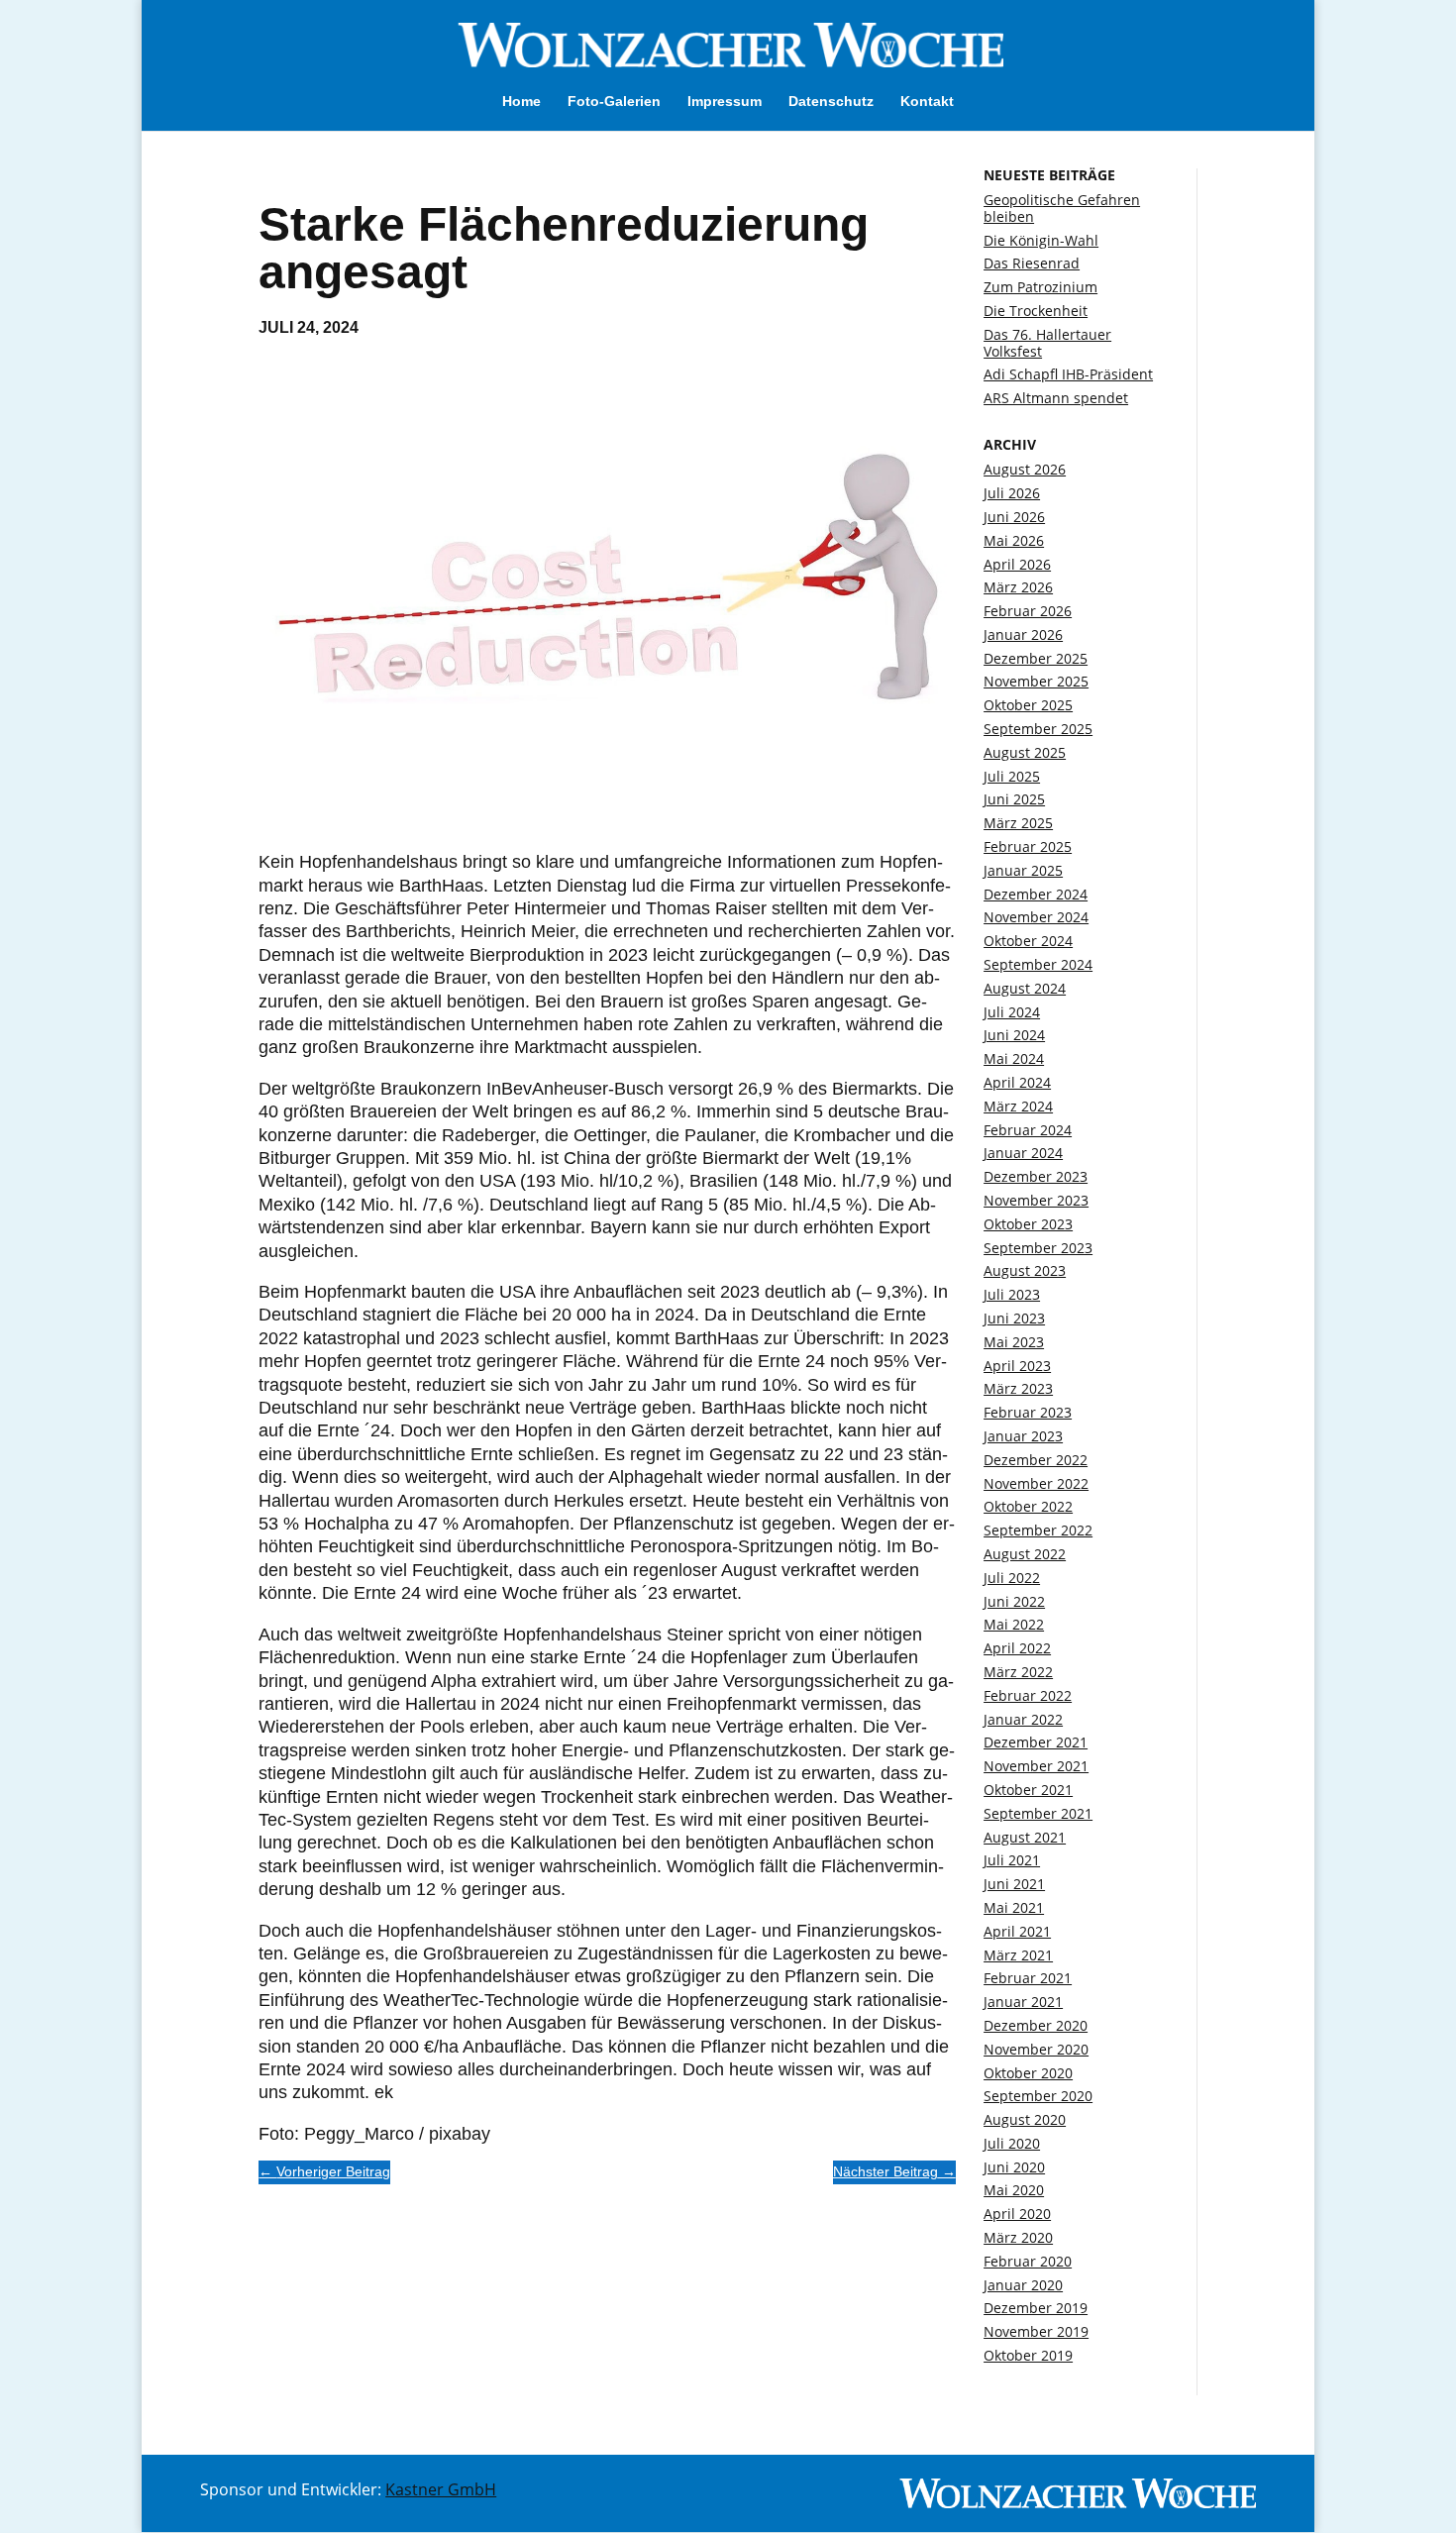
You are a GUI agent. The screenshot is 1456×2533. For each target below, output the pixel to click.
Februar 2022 (1028, 1695)
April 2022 (1017, 1648)
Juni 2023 (1014, 1318)
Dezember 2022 (1036, 1460)
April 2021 (1017, 1931)
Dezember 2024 (1036, 894)
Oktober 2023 (1028, 1224)
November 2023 (1036, 1200)
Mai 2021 (1014, 1907)
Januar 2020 (1023, 2285)
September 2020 (1038, 2096)
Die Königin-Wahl (1041, 240)
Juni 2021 (1014, 1884)
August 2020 (1025, 2119)
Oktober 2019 (1028, 2355)
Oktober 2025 (1028, 705)
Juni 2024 (1014, 1035)
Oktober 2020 (1028, 2073)
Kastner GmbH (441, 2489)
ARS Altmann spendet (1056, 398)
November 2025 (1036, 681)
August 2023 (1025, 1270)
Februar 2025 (1028, 846)
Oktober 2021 (1028, 1790)
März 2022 (1018, 1672)
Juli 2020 (1012, 2143)
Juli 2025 (1012, 776)
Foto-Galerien (614, 102)
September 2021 (1038, 1813)
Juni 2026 (1014, 517)
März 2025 (1018, 823)
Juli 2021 (1012, 1860)
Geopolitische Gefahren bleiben (1062, 208)
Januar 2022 (1023, 1719)
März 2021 (1018, 1955)
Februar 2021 (1028, 1978)
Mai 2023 (1014, 1342)
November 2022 (1036, 1483)
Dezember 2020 (1036, 2025)
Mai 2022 (1014, 1624)
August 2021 (1025, 1837)
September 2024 (1038, 964)
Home (521, 102)
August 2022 (1025, 1554)
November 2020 (1036, 2049)
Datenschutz (831, 102)
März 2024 (1018, 1106)
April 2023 (1017, 1366)
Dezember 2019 (1036, 2308)
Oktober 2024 (1028, 941)
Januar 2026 (1023, 634)
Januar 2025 (1023, 870)
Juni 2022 (1014, 1601)
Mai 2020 (1014, 2190)
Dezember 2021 (1036, 1742)
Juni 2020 (1014, 2167)
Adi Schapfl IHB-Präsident (1068, 374)
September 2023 (1038, 1248)
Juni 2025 (1014, 799)
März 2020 (1018, 2237)
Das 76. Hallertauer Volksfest (1047, 343)
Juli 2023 (1012, 1294)
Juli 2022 (1012, 1578)
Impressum (725, 102)
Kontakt (927, 102)
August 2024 (1025, 988)
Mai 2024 (1014, 1058)
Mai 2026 (1014, 540)
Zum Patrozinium (1040, 287)
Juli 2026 (1012, 493)
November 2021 (1036, 1766)
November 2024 (1036, 917)
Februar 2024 (1028, 1130)
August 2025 (1025, 752)
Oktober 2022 (1028, 1506)
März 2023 (1018, 1388)
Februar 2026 (1028, 611)
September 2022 (1038, 1530)
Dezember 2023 (1036, 1176)
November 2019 (1036, 2331)
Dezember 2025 (1036, 658)
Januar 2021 (1023, 2002)
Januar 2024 (1023, 1153)
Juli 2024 (1012, 1012)
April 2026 (1017, 564)
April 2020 (1017, 2214)
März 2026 (1018, 587)
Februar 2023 (1028, 1412)
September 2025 (1038, 729)
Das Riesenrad (1032, 263)
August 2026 (1025, 469)
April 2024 (1017, 1082)
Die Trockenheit (1036, 311)
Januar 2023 (1023, 1436)
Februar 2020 (1028, 2261)
